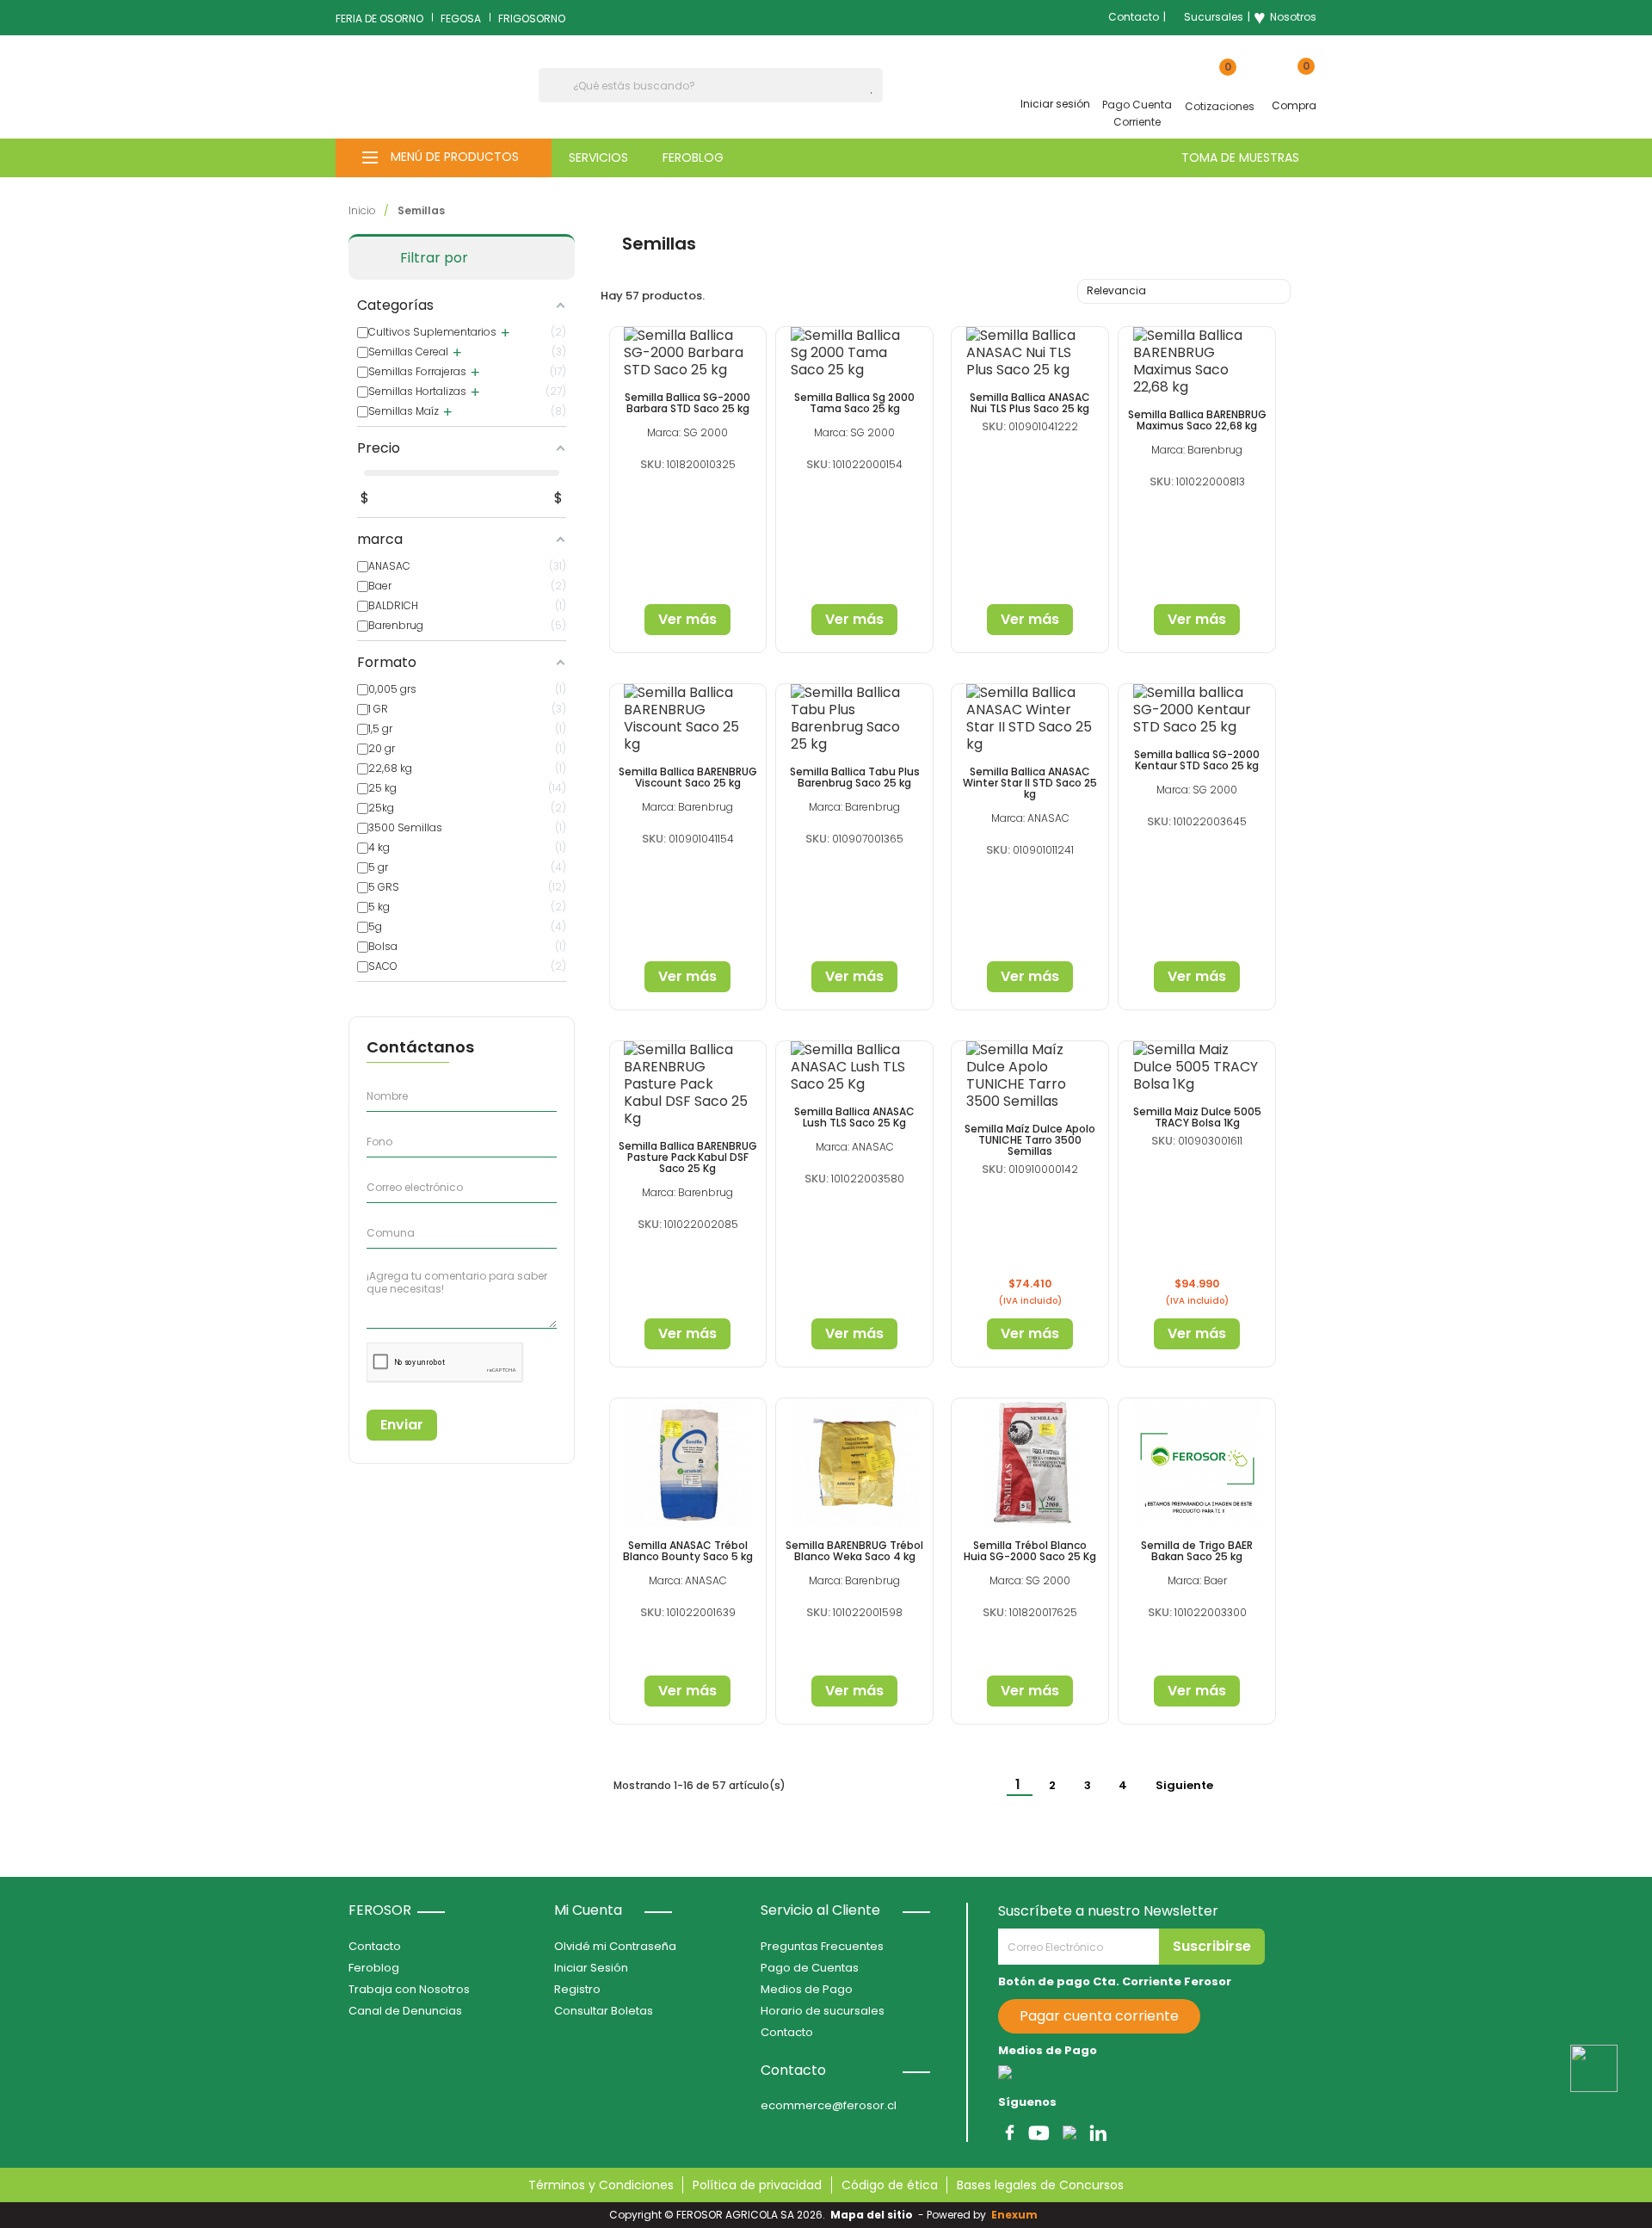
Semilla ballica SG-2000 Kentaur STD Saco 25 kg (1197, 760)
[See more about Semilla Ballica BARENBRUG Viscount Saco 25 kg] (688, 719)
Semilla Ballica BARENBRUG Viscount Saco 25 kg (688, 777)
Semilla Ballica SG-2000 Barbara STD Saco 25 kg (687, 403)
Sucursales (1214, 17)
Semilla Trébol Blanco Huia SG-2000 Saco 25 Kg (1030, 1551)
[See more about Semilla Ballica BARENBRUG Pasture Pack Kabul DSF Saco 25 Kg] (688, 1084)
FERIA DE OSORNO (379, 19)
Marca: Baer (1197, 1580)
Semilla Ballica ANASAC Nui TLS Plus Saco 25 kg (1030, 403)
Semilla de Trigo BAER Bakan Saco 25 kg (1197, 1551)
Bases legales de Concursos (1040, 2185)
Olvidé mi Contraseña (615, 1946)
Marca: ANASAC (1030, 818)
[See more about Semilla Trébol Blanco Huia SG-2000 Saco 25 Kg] (1030, 1463)
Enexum (1017, 2215)
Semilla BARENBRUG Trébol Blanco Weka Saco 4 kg (854, 1551)
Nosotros (1285, 17)
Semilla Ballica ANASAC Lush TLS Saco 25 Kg (854, 1117)
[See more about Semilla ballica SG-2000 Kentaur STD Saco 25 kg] (1197, 710)
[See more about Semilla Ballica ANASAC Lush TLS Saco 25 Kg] (854, 1067)
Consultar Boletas (604, 2011)
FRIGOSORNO (532, 19)
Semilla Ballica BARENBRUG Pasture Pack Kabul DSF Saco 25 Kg (688, 1157)
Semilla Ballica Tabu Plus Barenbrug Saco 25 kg (855, 777)
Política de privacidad (757, 2185)
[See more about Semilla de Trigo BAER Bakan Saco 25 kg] (1197, 1463)
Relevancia (1182, 293)
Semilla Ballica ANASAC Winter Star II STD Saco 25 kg (1030, 783)
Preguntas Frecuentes (822, 1946)
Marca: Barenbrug (1197, 450)
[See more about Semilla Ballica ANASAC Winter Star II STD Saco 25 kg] (1030, 719)
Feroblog (374, 1968)
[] (876, 93)
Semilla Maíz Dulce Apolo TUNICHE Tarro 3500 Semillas (1030, 1140)
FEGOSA (461, 19)
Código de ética (890, 2185)
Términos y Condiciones (601, 2185)
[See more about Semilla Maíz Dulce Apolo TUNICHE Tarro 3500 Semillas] (1030, 1076)
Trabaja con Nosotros (409, 1989)
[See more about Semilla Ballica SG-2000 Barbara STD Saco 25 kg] (688, 353)
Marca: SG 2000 (687, 432)
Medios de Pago (807, 1989)
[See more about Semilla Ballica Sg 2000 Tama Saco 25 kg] (854, 353)
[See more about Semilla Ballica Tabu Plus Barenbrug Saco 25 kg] (854, 719)
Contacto (1134, 17)
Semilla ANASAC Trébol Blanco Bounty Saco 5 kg (688, 1551)
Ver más (687, 619)
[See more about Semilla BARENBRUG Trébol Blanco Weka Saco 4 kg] (854, 1463)
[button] (444, 158)
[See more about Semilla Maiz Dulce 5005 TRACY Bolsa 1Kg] (1197, 1067)
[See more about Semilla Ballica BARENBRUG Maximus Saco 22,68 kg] (1197, 361)
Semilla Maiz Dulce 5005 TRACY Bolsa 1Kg (1197, 1117)
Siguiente (1194, 1786)
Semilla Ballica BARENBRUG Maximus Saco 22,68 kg (1197, 420)
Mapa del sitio (872, 2215)
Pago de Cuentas (810, 1968)
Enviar (402, 1425)
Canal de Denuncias (405, 2011)
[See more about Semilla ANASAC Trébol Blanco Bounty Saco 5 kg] (688, 1463)
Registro (577, 1989)
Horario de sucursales (823, 2011)
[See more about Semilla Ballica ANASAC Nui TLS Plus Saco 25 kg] (1030, 353)
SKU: (652, 464)
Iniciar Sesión (591, 1968)
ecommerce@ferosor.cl (829, 2105)
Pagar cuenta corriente (1099, 2016)
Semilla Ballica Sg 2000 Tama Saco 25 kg (854, 403)
